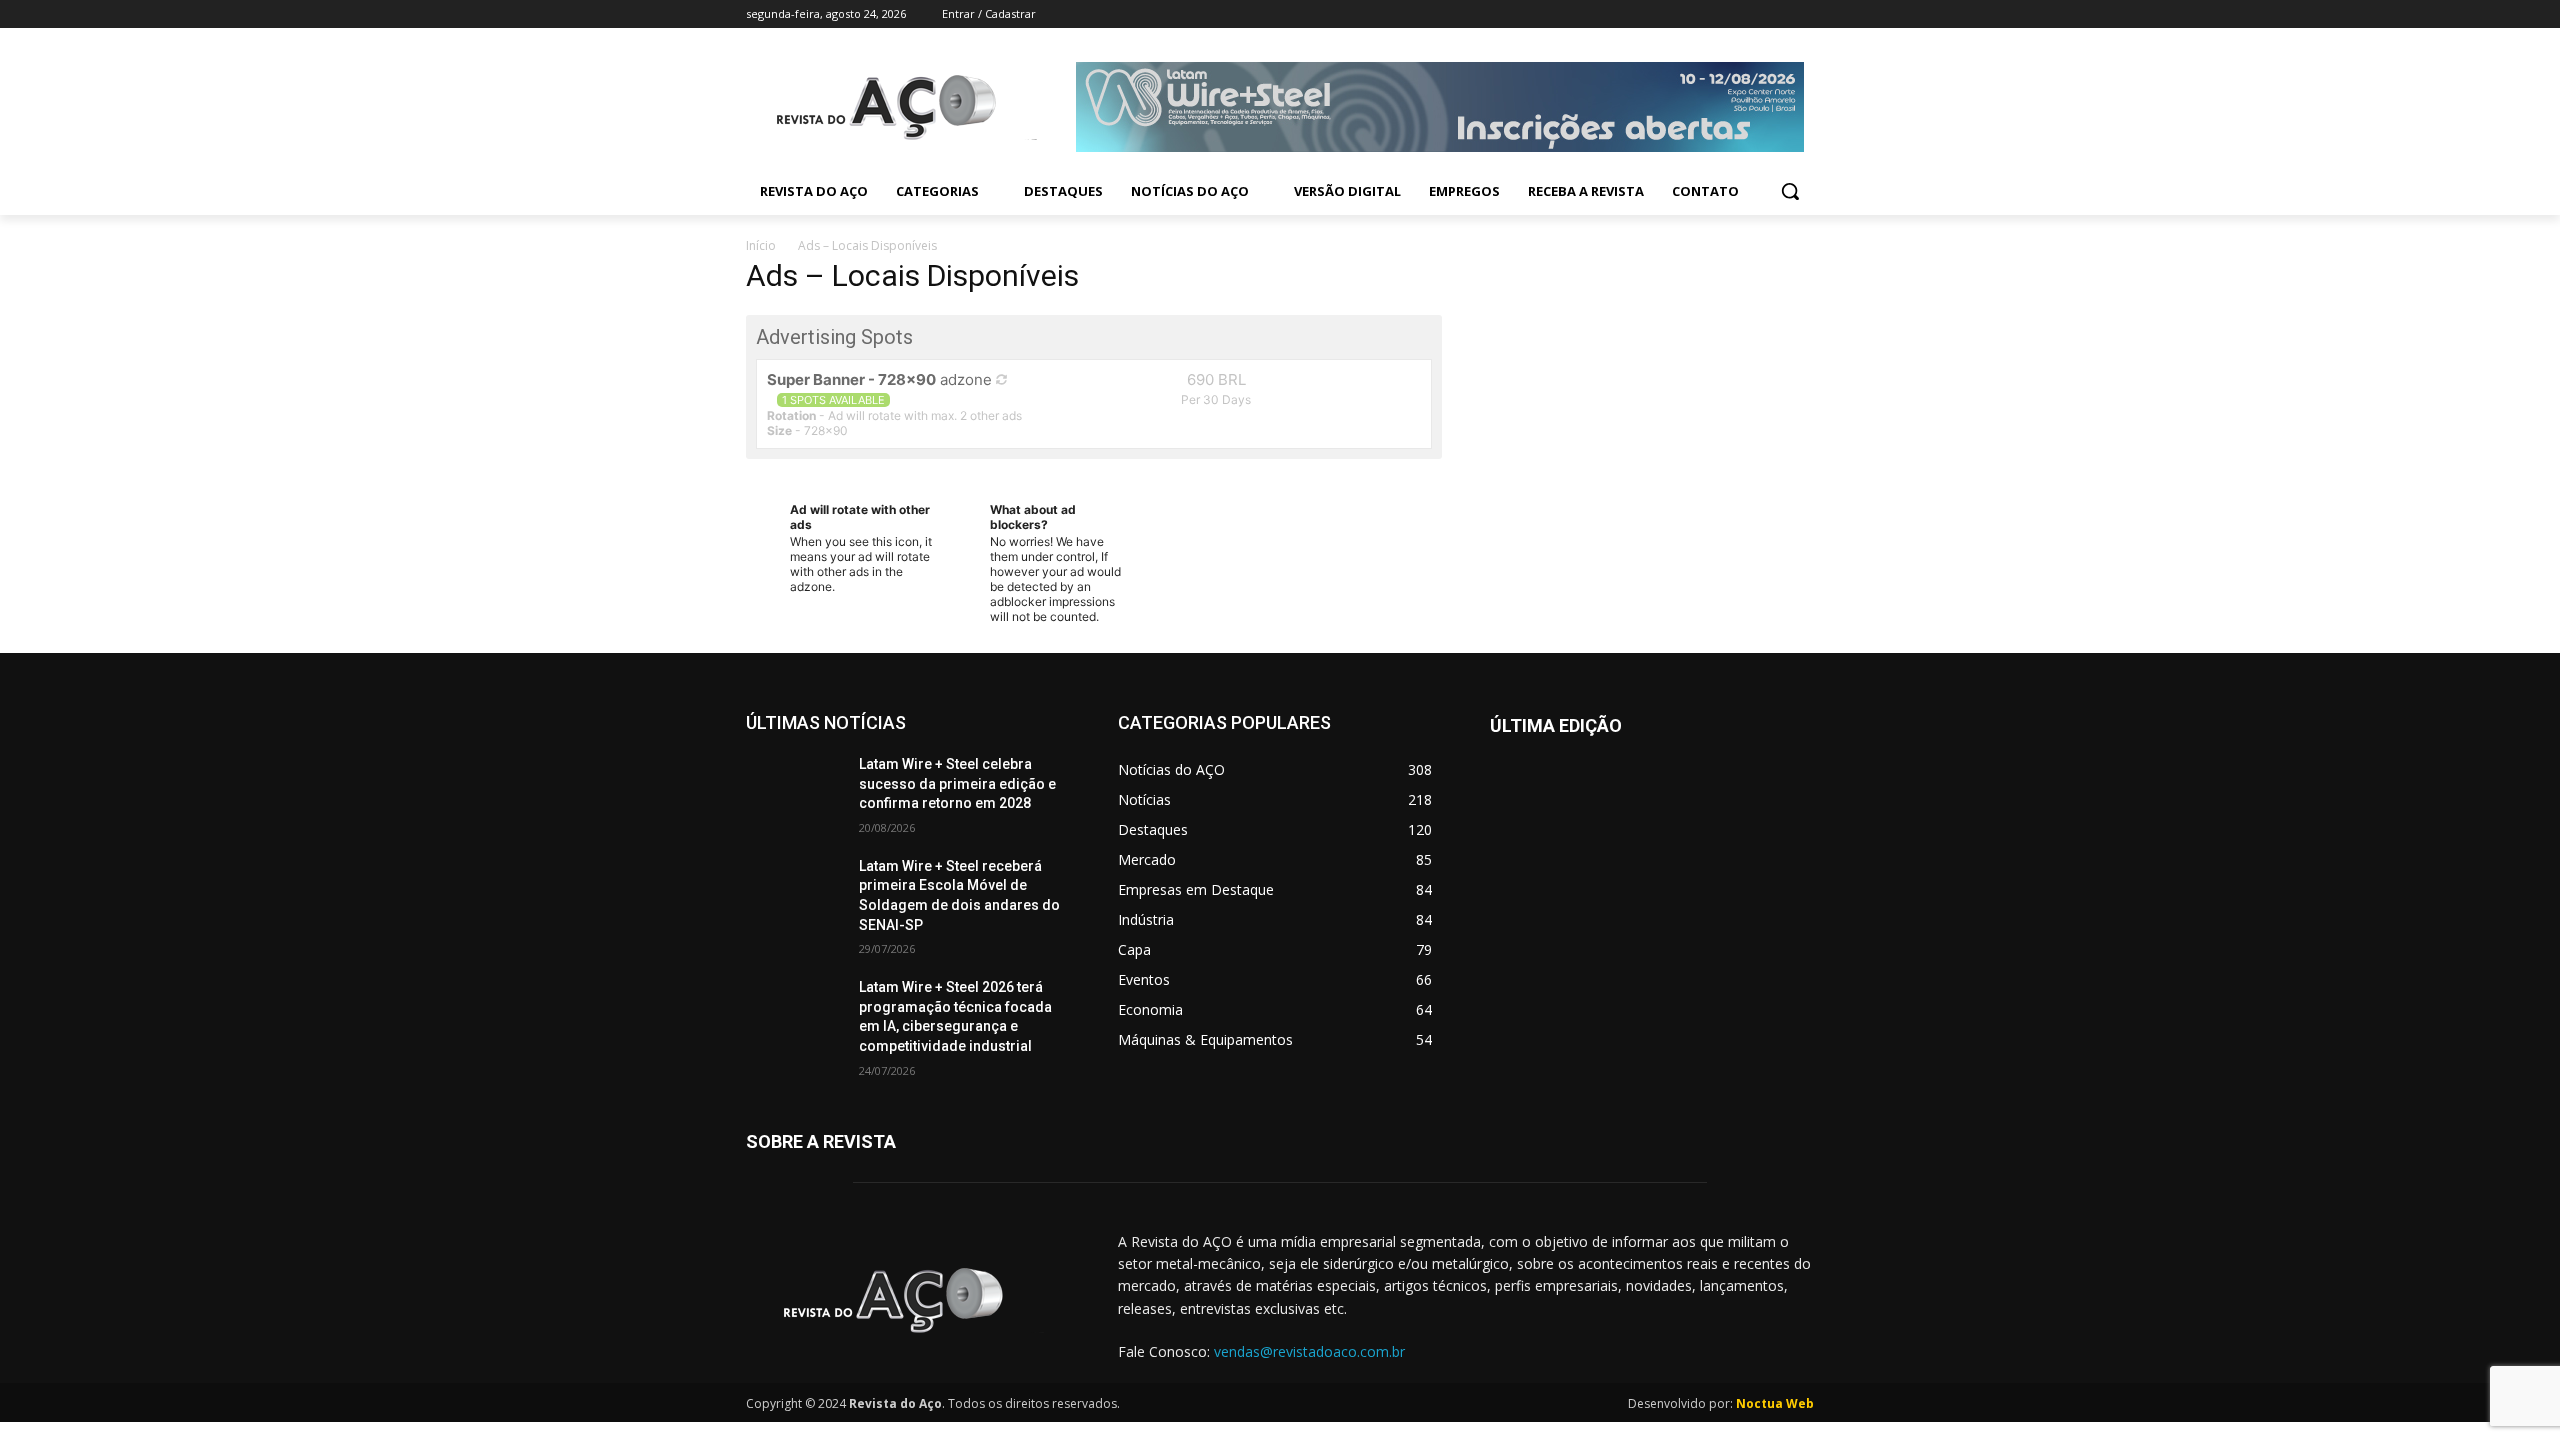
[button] (1790, 191)
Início (761, 245)
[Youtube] (1802, 14)
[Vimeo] (1774, 14)
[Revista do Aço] (908, 1300)
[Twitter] (1747, 14)
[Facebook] (1691, 14)
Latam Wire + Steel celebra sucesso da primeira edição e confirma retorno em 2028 (957, 783)
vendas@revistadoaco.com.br (1309, 1351)
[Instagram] (1719, 14)
